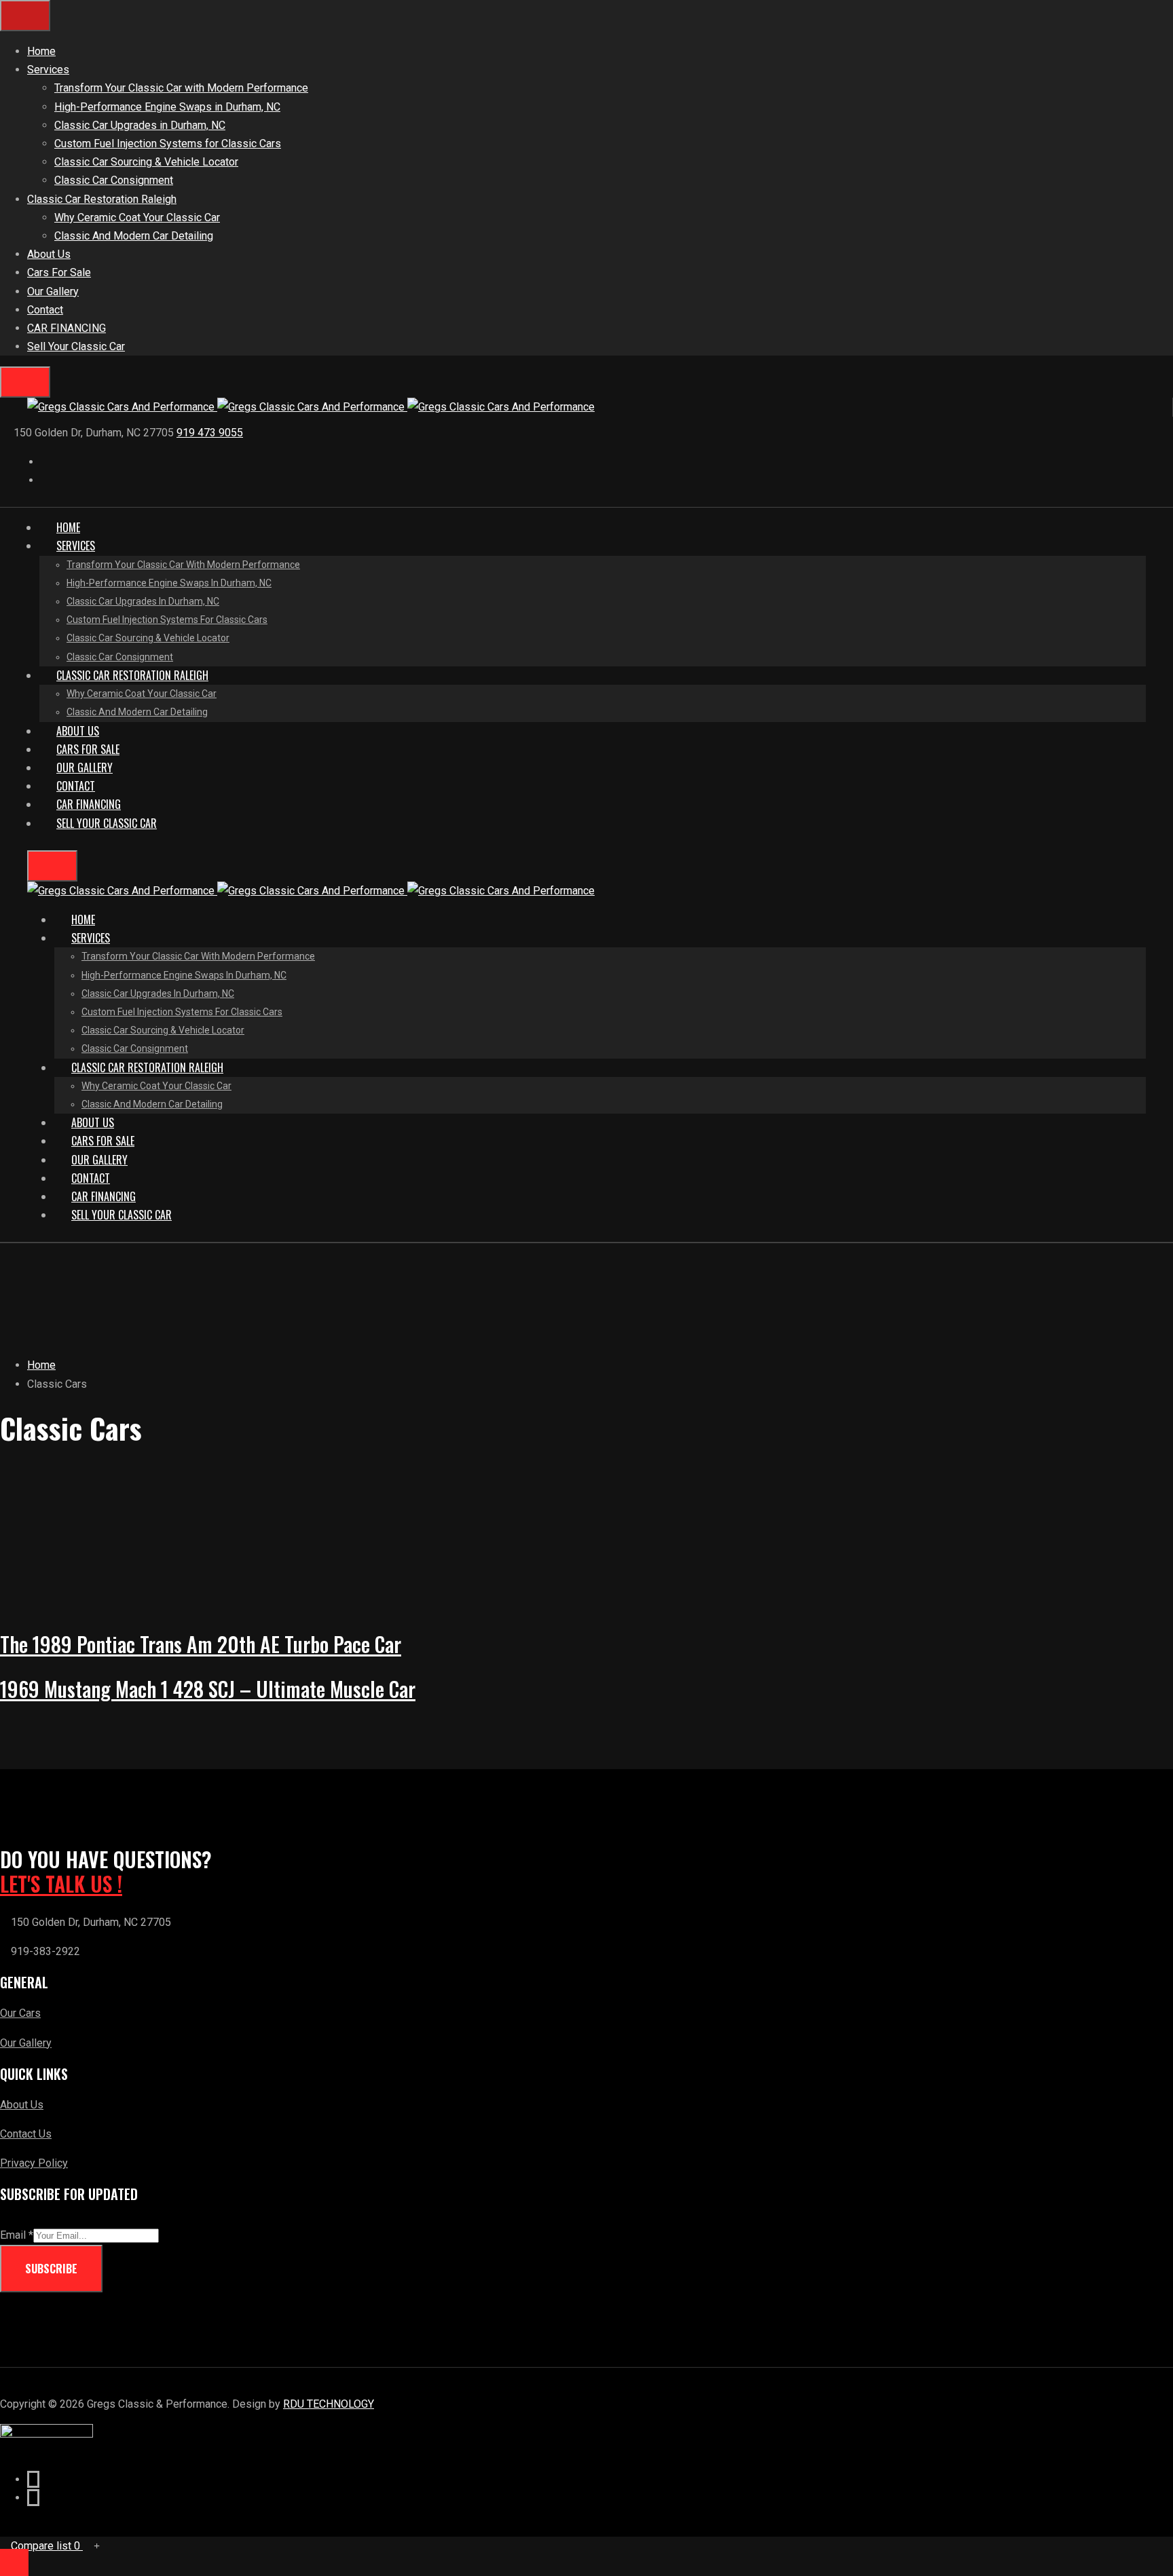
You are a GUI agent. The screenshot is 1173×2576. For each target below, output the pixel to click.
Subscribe (51, 2269)
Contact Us (26, 2134)
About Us (22, 2105)
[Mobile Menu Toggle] (25, 16)
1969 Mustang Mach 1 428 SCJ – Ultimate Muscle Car (208, 1689)
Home (41, 1365)
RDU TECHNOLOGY (329, 2404)
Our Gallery (26, 2043)
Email (17, 2235)
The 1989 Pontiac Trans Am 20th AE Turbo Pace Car (201, 1644)
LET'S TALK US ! (61, 1884)
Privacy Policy (34, 2163)
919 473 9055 (210, 433)
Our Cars (20, 2013)
